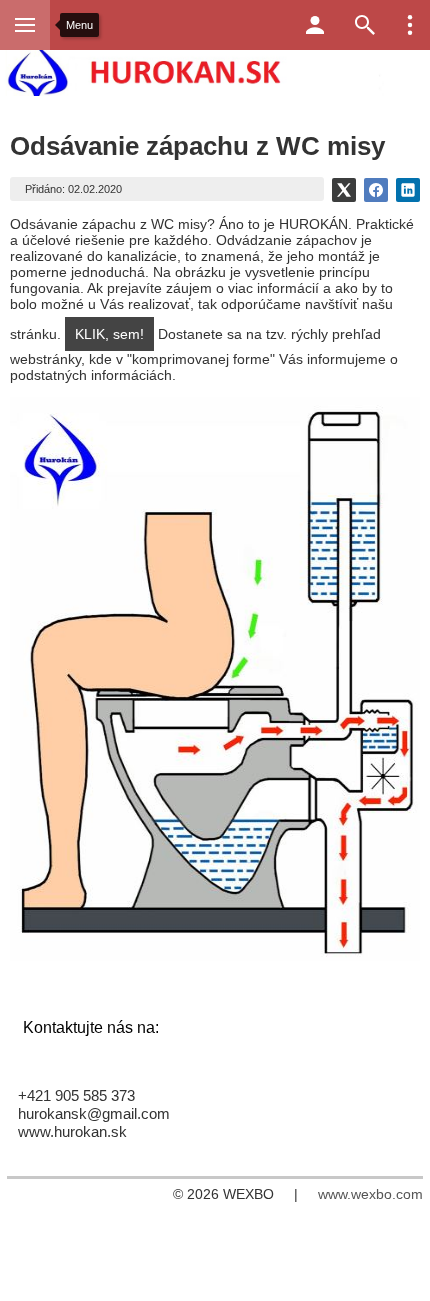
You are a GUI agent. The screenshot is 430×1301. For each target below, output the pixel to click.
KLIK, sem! (109, 334)
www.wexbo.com (370, 1194)
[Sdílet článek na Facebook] (376, 190)
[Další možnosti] (410, 25)
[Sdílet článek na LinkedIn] (408, 190)
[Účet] (315, 25)
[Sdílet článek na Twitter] (344, 190)
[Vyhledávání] (365, 25)
